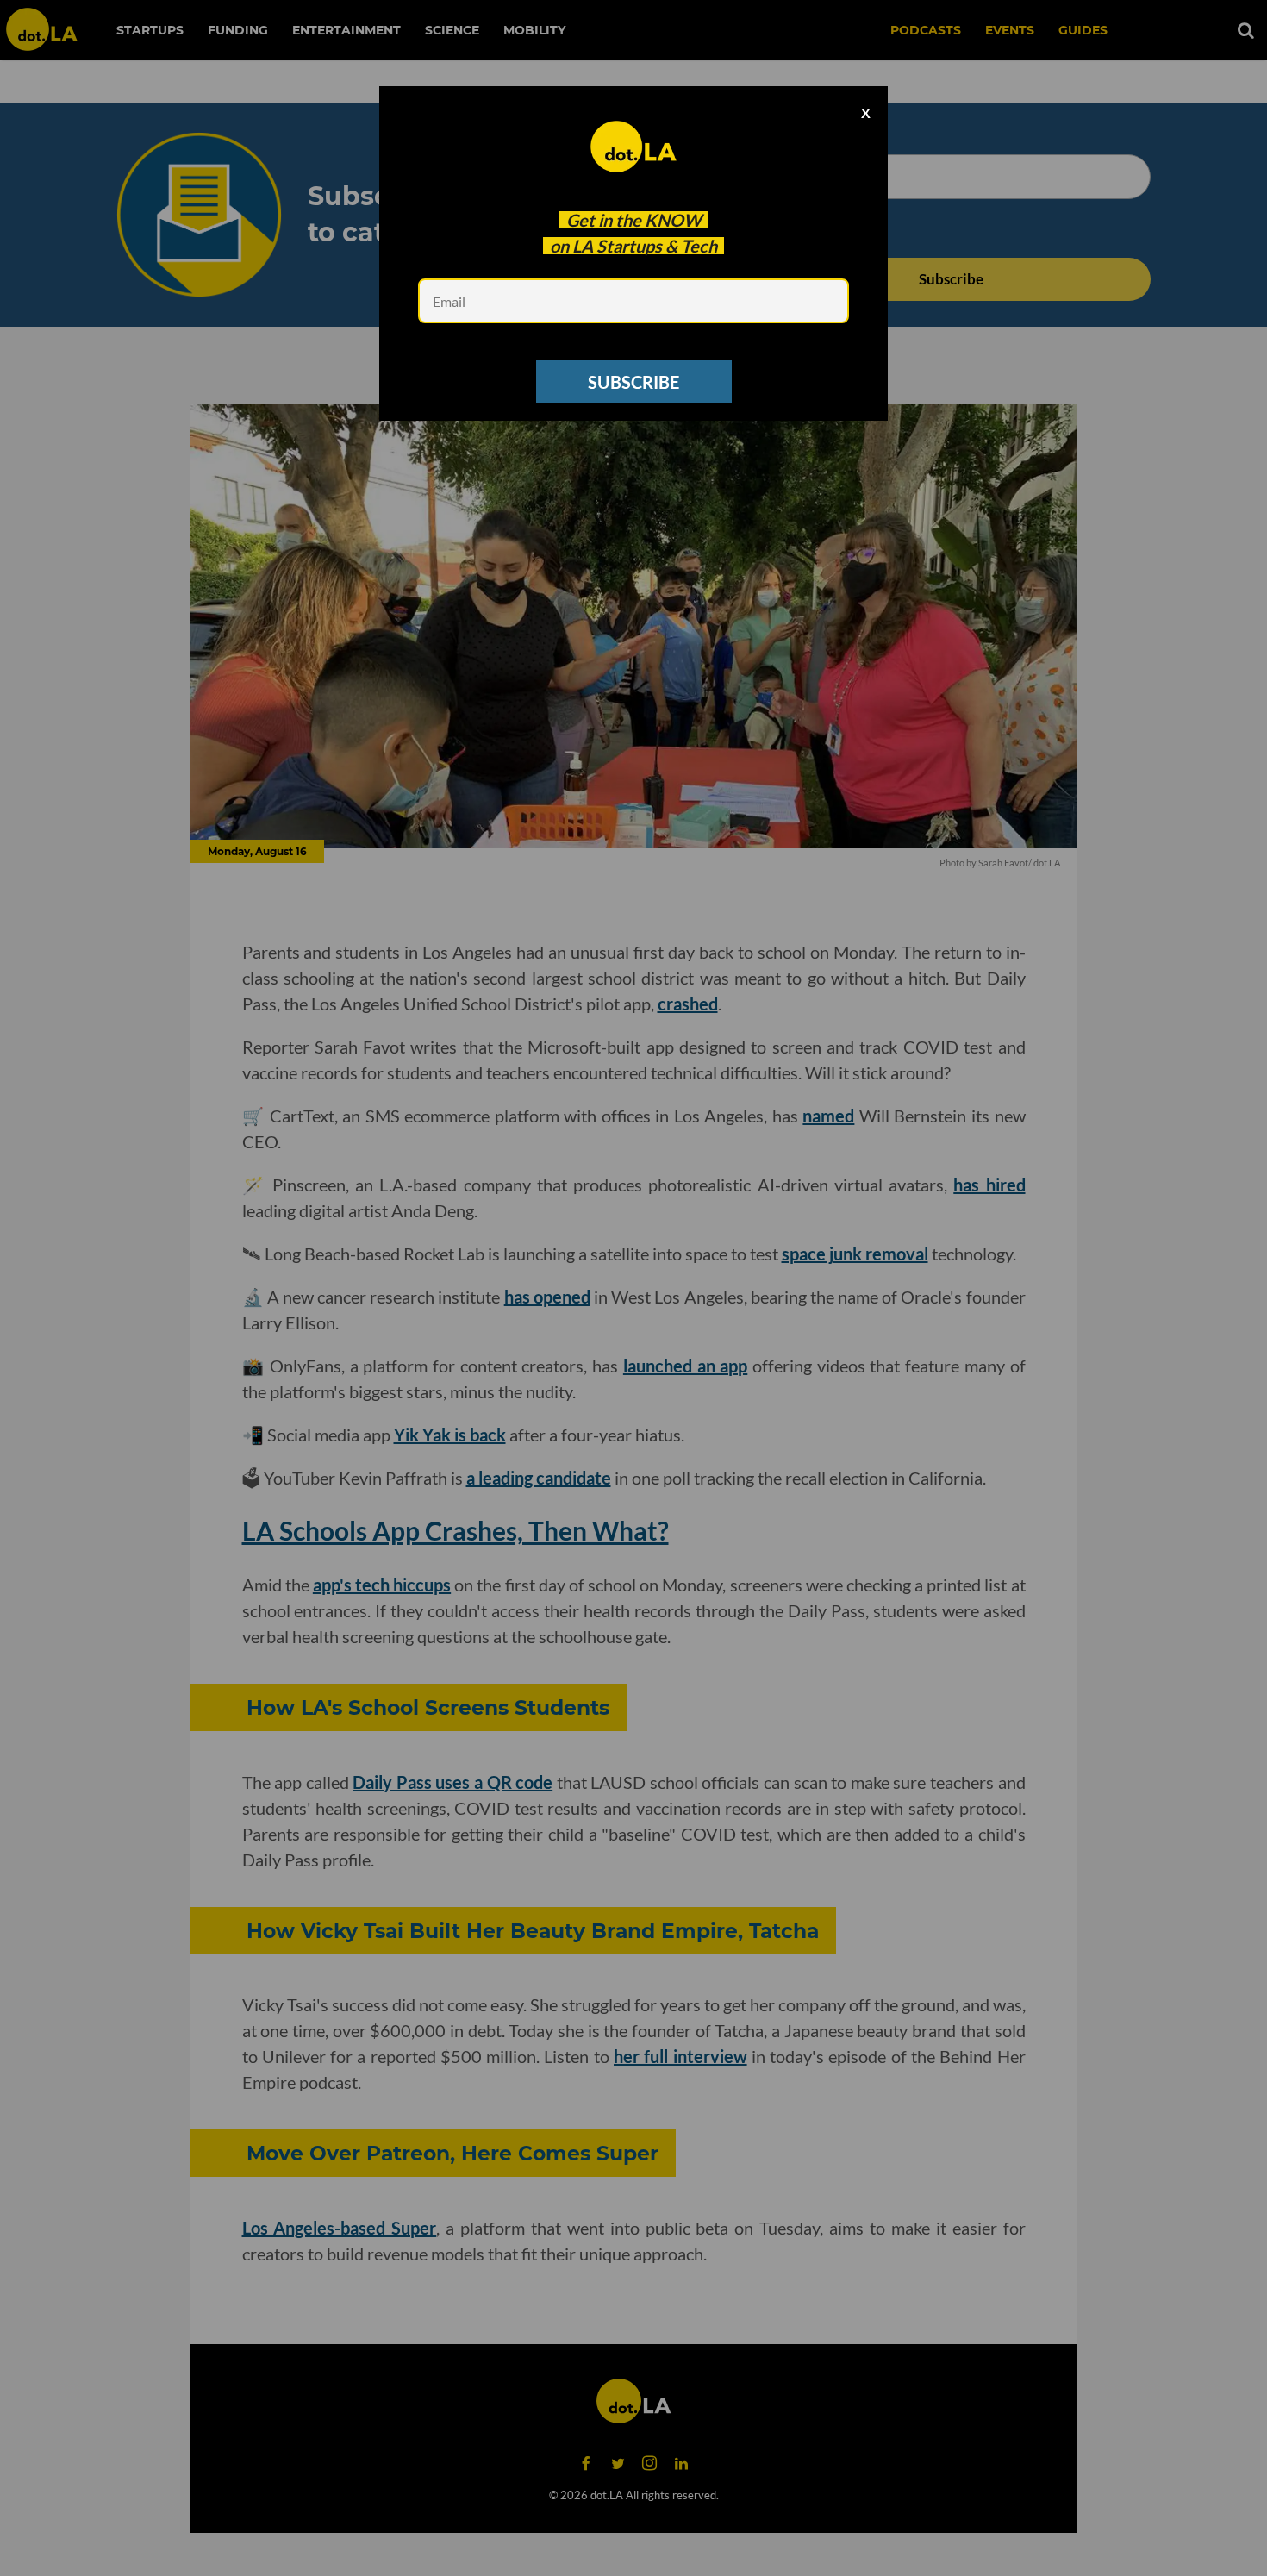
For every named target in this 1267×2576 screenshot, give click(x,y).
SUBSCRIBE (633, 382)
